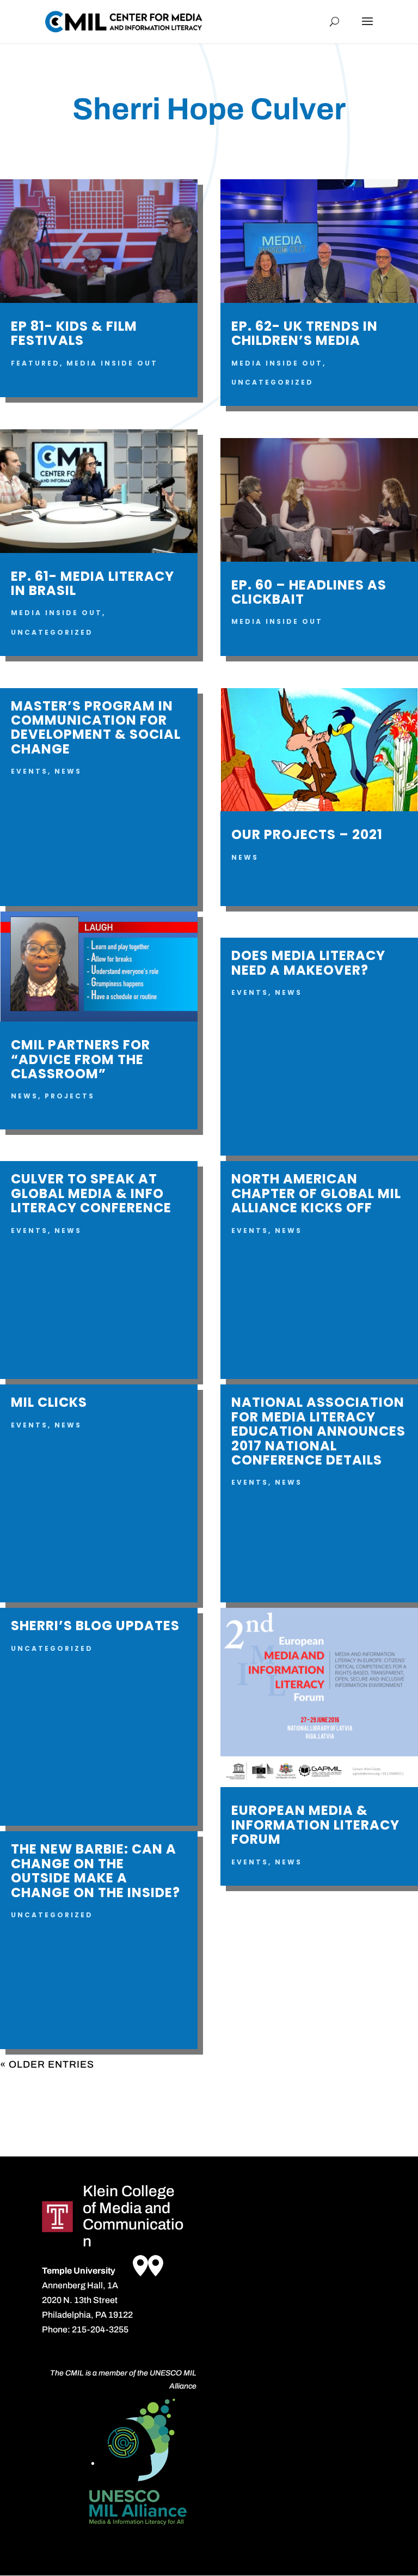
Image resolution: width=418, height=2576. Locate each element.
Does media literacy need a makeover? (308, 962)
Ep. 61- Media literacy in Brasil (93, 583)
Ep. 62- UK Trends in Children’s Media (305, 333)
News (68, 771)
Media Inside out (112, 363)
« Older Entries (47, 2064)
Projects (70, 1096)
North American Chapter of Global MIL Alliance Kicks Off (316, 1193)
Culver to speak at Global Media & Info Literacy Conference (91, 1193)
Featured (35, 363)
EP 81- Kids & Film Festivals (74, 333)
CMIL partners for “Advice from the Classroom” (81, 1059)
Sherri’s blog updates (95, 1626)
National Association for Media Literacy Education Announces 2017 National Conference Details (318, 1431)
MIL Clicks (49, 1402)
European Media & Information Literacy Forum (315, 1825)
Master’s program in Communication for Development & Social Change (96, 727)
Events (29, 771)
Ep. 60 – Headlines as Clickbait (309, 592)
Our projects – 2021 (307, 834)
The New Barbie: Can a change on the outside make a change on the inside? (96, 1870)
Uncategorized (52, 632)
